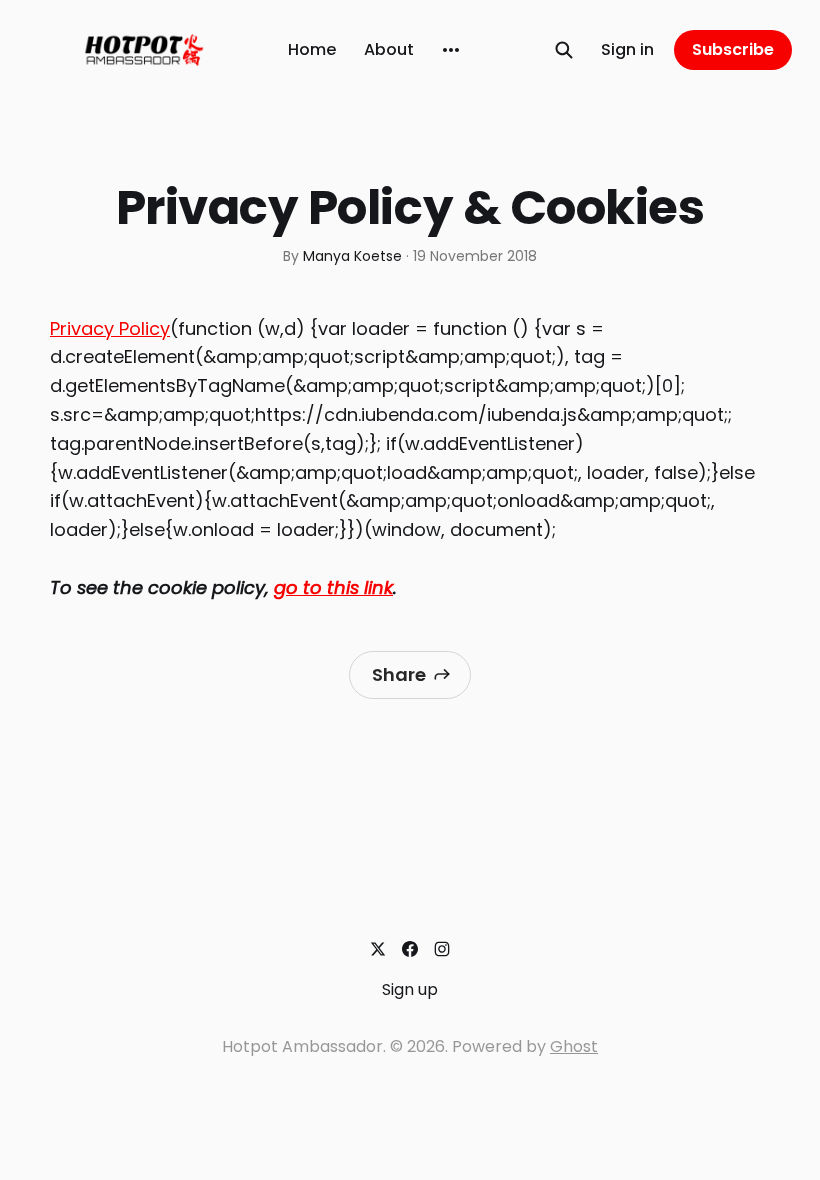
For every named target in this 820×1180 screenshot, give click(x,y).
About (389, 49)
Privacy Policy (110, 328)
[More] (451, 50)
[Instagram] (442, 949)
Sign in (627, 49)
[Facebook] (410, 949)
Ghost (574, 1046)
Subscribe (733, 49)
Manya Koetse (352, 256)
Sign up (410, 989)
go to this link (333, 587)
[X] (378, 949)
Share (399, 674)
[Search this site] (564, 50)
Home (312, 49)
